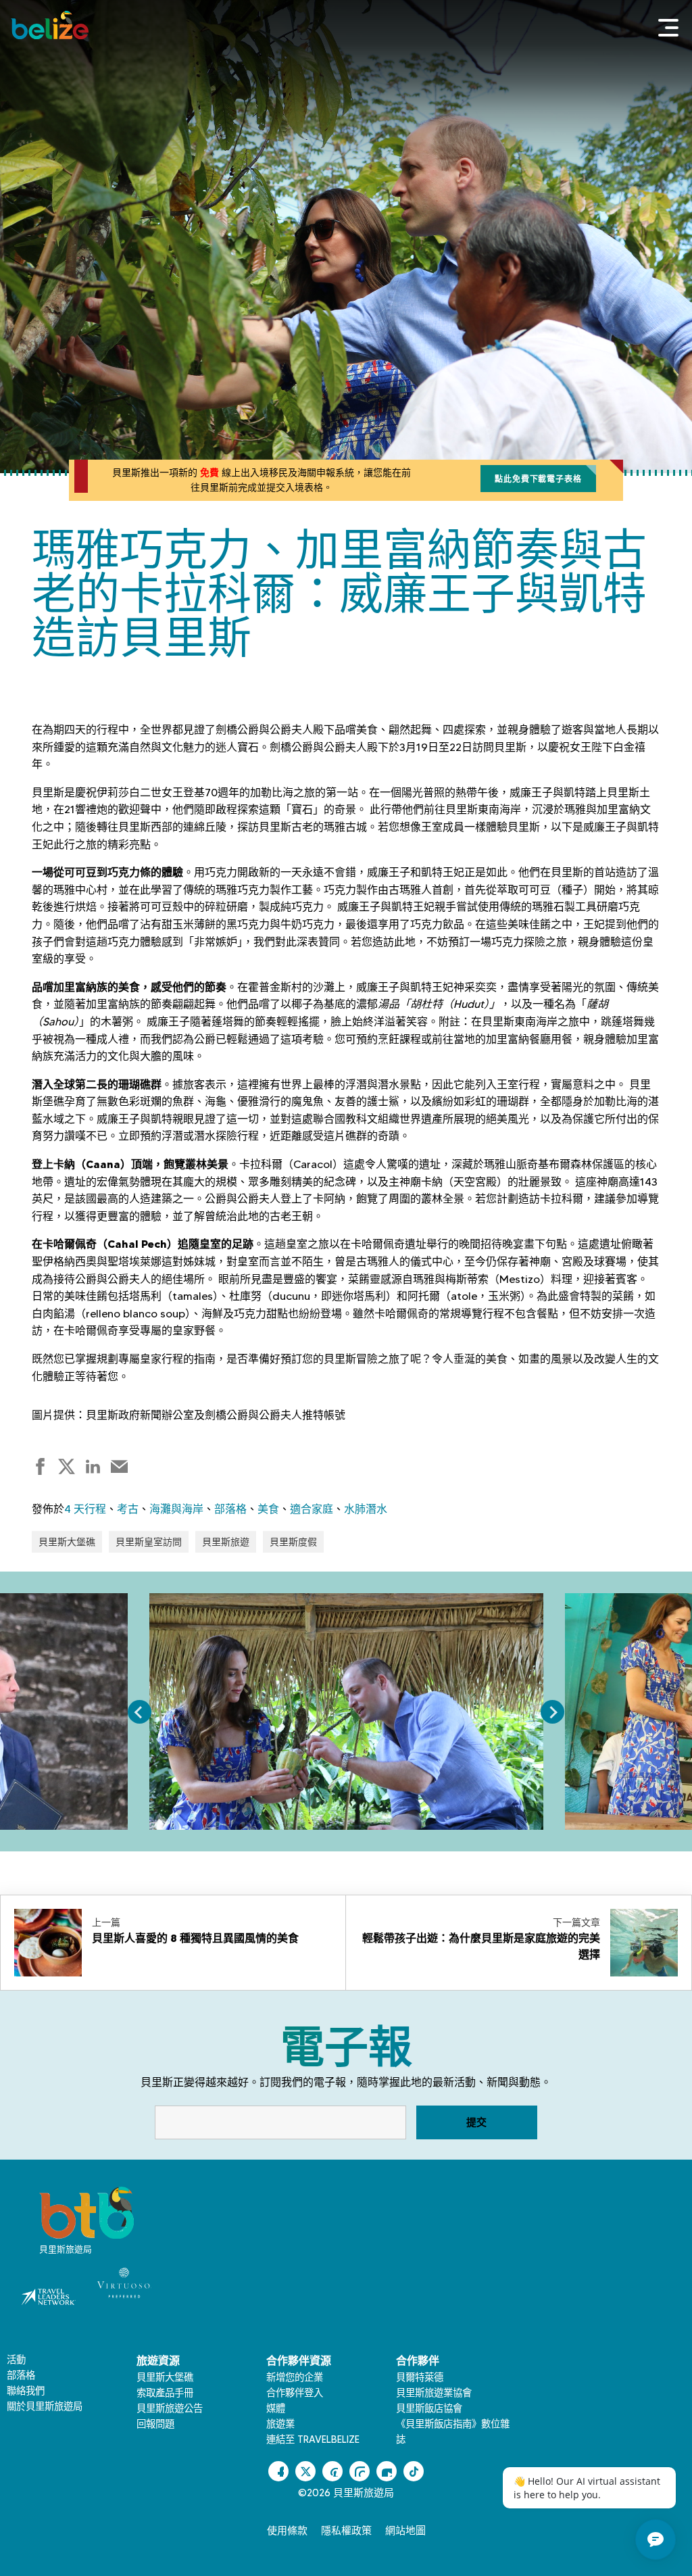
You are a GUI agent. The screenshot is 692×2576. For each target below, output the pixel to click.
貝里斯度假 (293, 1542)
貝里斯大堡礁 (67, 1542)
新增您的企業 (295, 2377)
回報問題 (155, 2424)
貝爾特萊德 (420, 2377)
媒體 (276, 2408)
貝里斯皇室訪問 (149, 1542)
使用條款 (287, 2531)
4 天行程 (85, 1509)
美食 (268, 1509)
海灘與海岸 (176, 1509)
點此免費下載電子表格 (538, 479)
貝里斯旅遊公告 (170, 2408)
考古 (128, 1509)
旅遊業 (280, 2424)
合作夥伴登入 (295, 2393)
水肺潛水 (366, 1509)
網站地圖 (405, 2531)
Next (552, 1712)
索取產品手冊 (165, 2393)
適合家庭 (312, 1509)
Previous (140, 1712)
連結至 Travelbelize (313, 2439)
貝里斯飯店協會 (429, 2408)
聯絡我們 (26, 2391)
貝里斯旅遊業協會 (434, 2393)
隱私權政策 (346, 2531)
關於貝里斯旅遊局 (45, 2406)
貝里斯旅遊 (226, 1542)
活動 (16, 2360)
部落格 (230, 1509)
